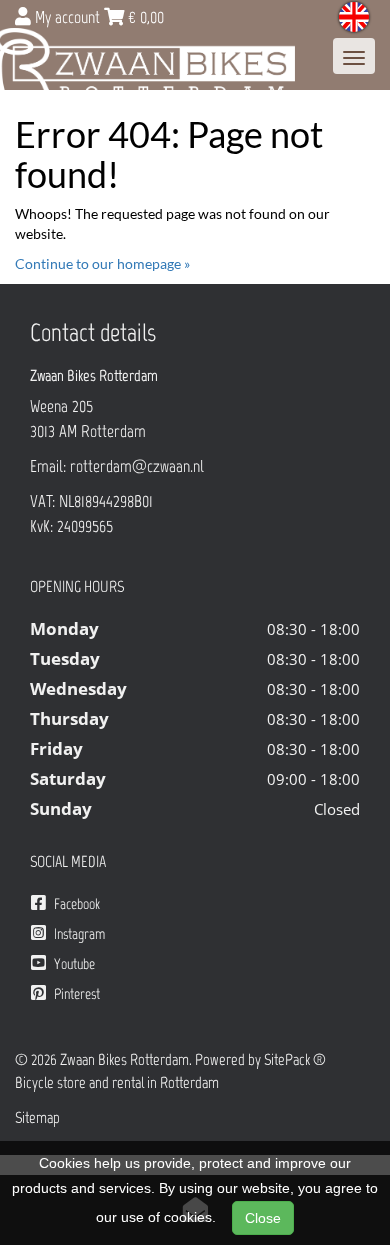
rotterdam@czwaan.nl (137, 466)
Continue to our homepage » (102, 263)
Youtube (73, 964)
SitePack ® (295, 1059)
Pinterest (75, 994)
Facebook (75, 904)
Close (263, 1218)
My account (67, 17)
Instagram (78, 934)
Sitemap (37, 1117)
